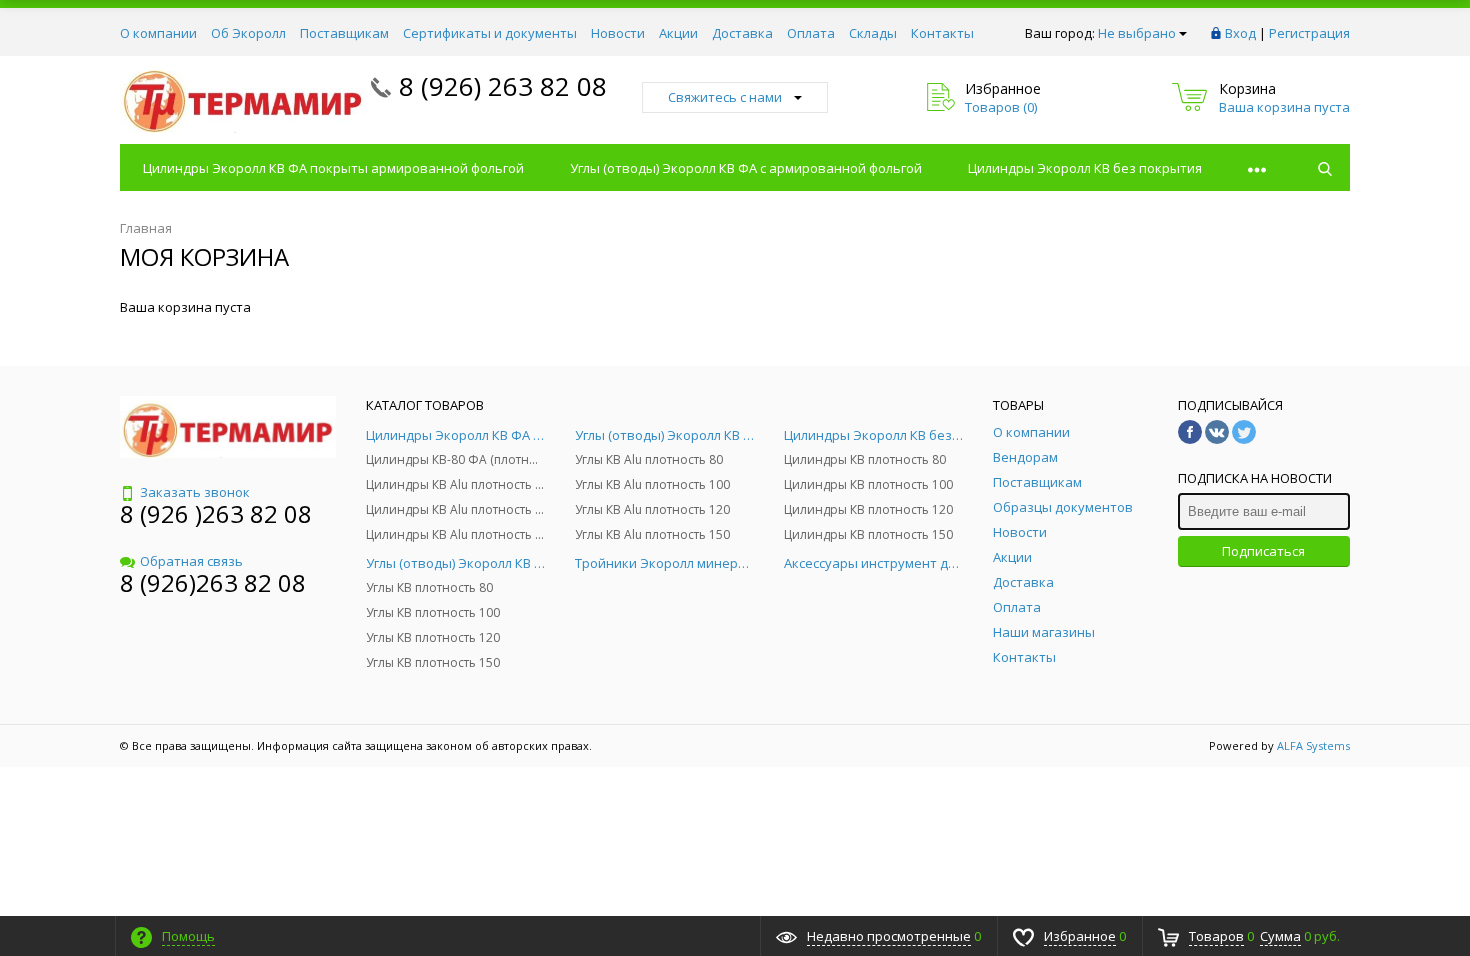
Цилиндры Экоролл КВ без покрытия (1085, 168)
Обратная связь (191, 561)
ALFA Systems (1313, 745)
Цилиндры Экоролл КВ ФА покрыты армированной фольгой (333, 168)
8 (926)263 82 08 (213, 582)
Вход (1240, 33)
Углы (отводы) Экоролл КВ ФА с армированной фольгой (746, 168)
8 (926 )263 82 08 (216, 513)
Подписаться (1263, 551)
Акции (678, 33)
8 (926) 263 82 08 (503, 86)
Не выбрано (1137, 33)
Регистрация (1309, 33)
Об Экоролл (248, 33)
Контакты (942, 33)
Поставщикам (344, 33)
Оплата (811, 33)
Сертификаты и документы (490, 33)
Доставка (742, 33)
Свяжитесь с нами (725, 97)
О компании (158, 33)
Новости (618, 33)
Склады (873, 33)
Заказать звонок (195, 492)
